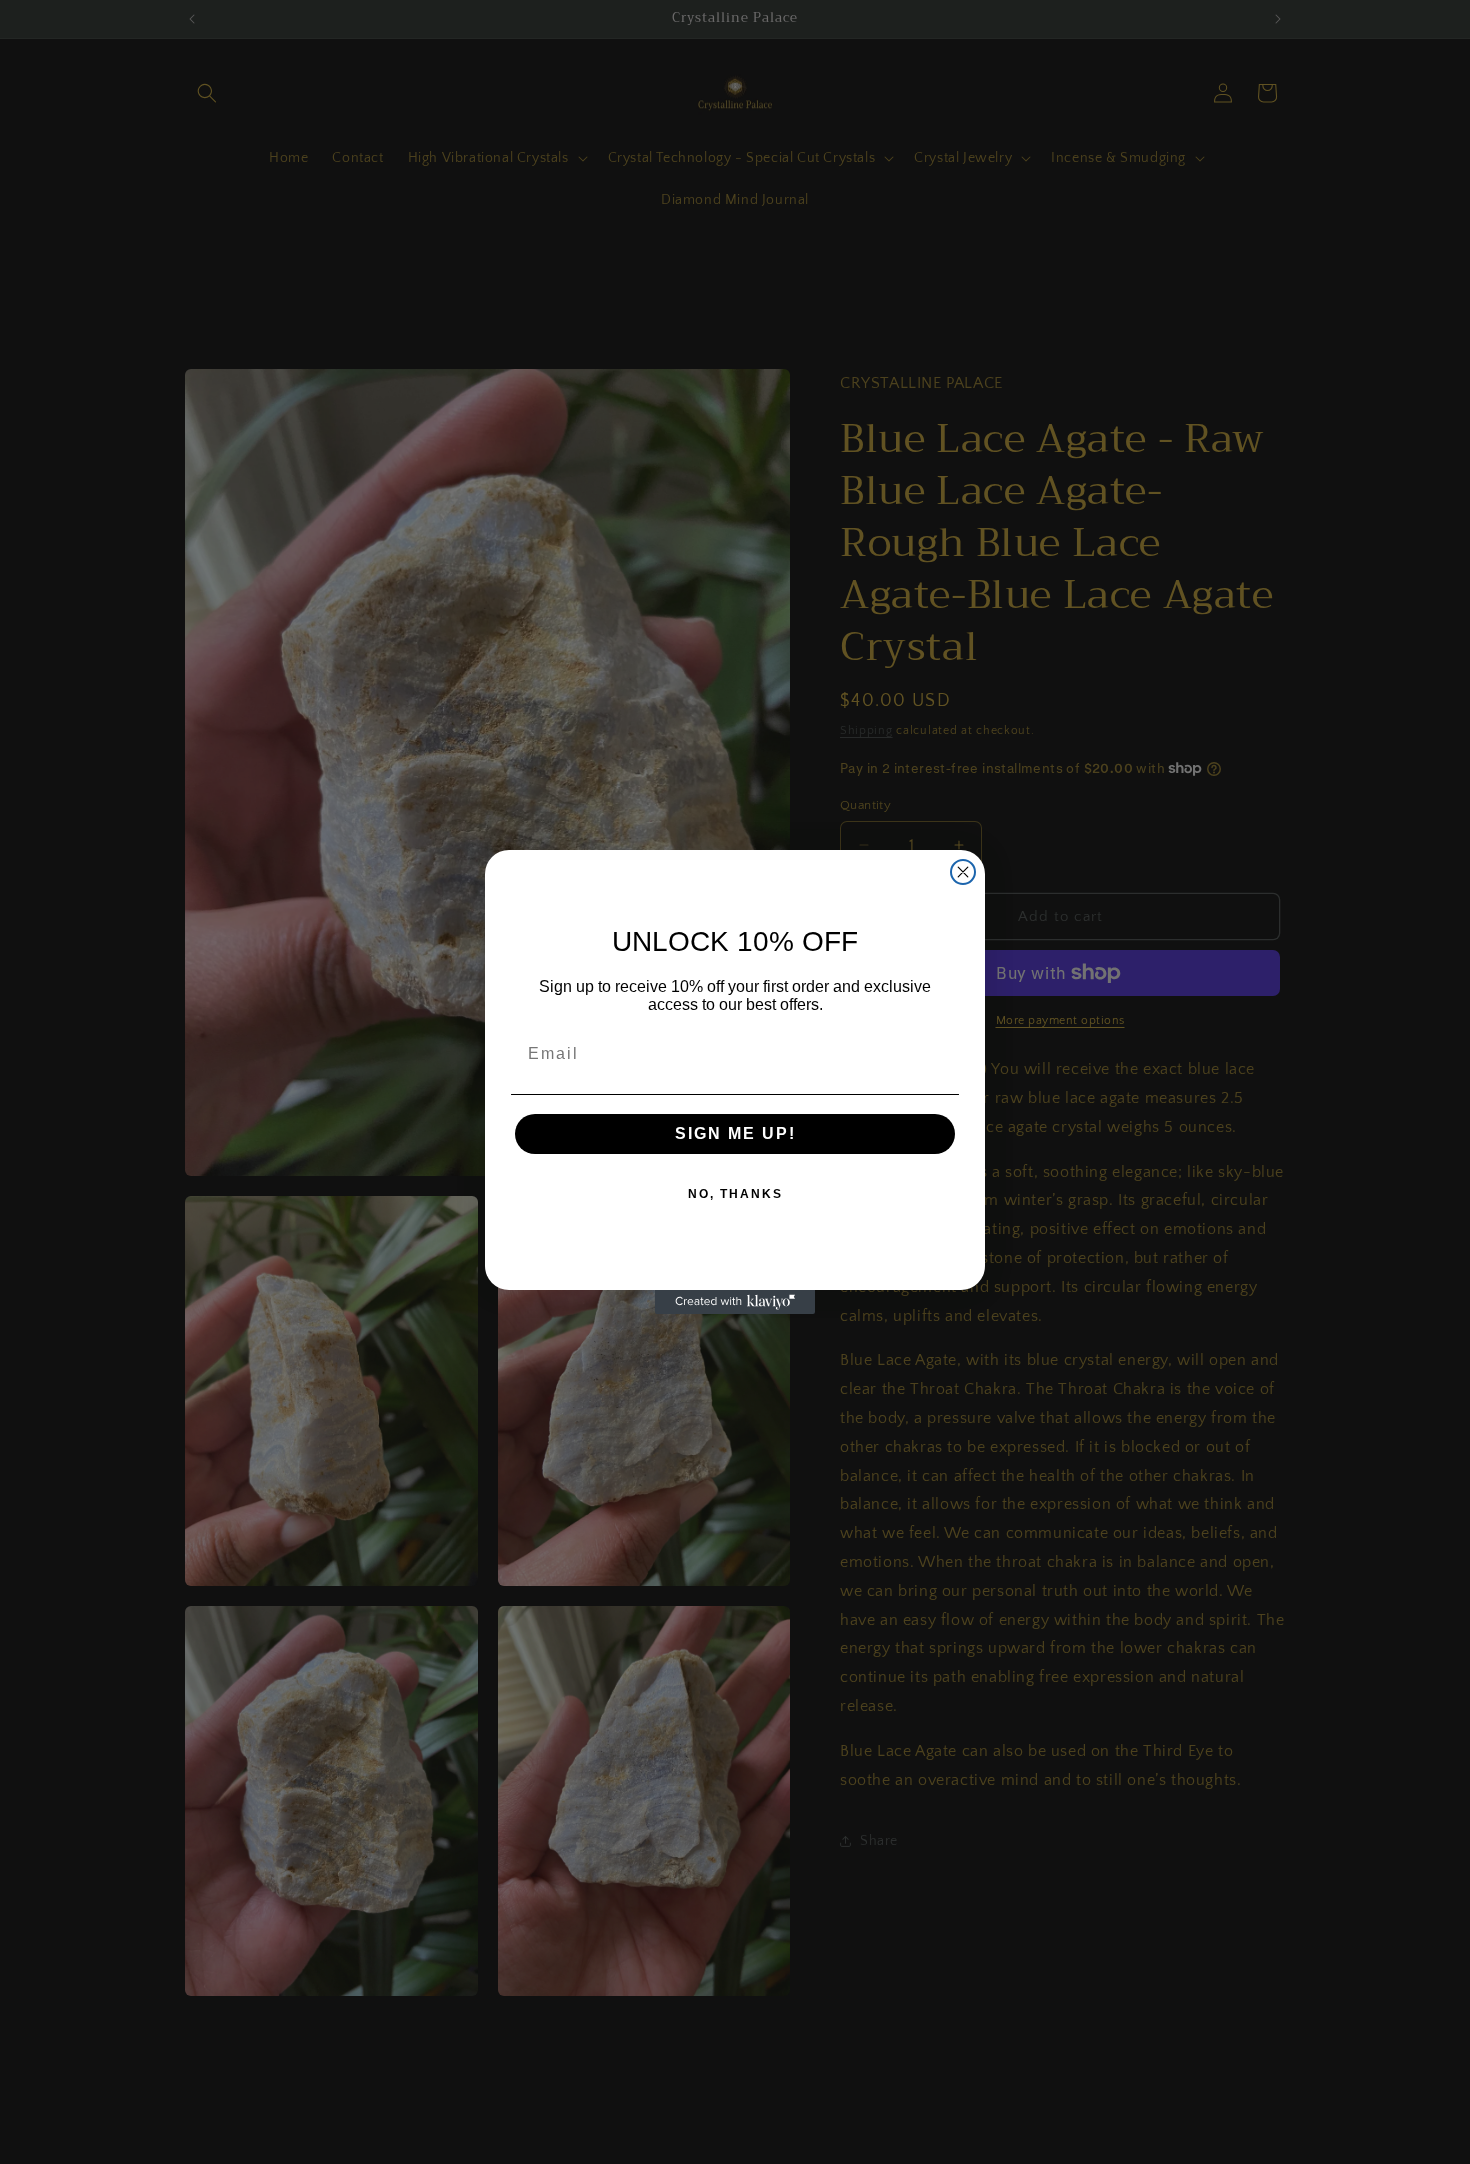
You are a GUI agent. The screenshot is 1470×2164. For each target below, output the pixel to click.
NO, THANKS (735, 1194)
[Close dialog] (963, 872)
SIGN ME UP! (735, 1133)
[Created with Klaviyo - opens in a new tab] (735, 1302)
